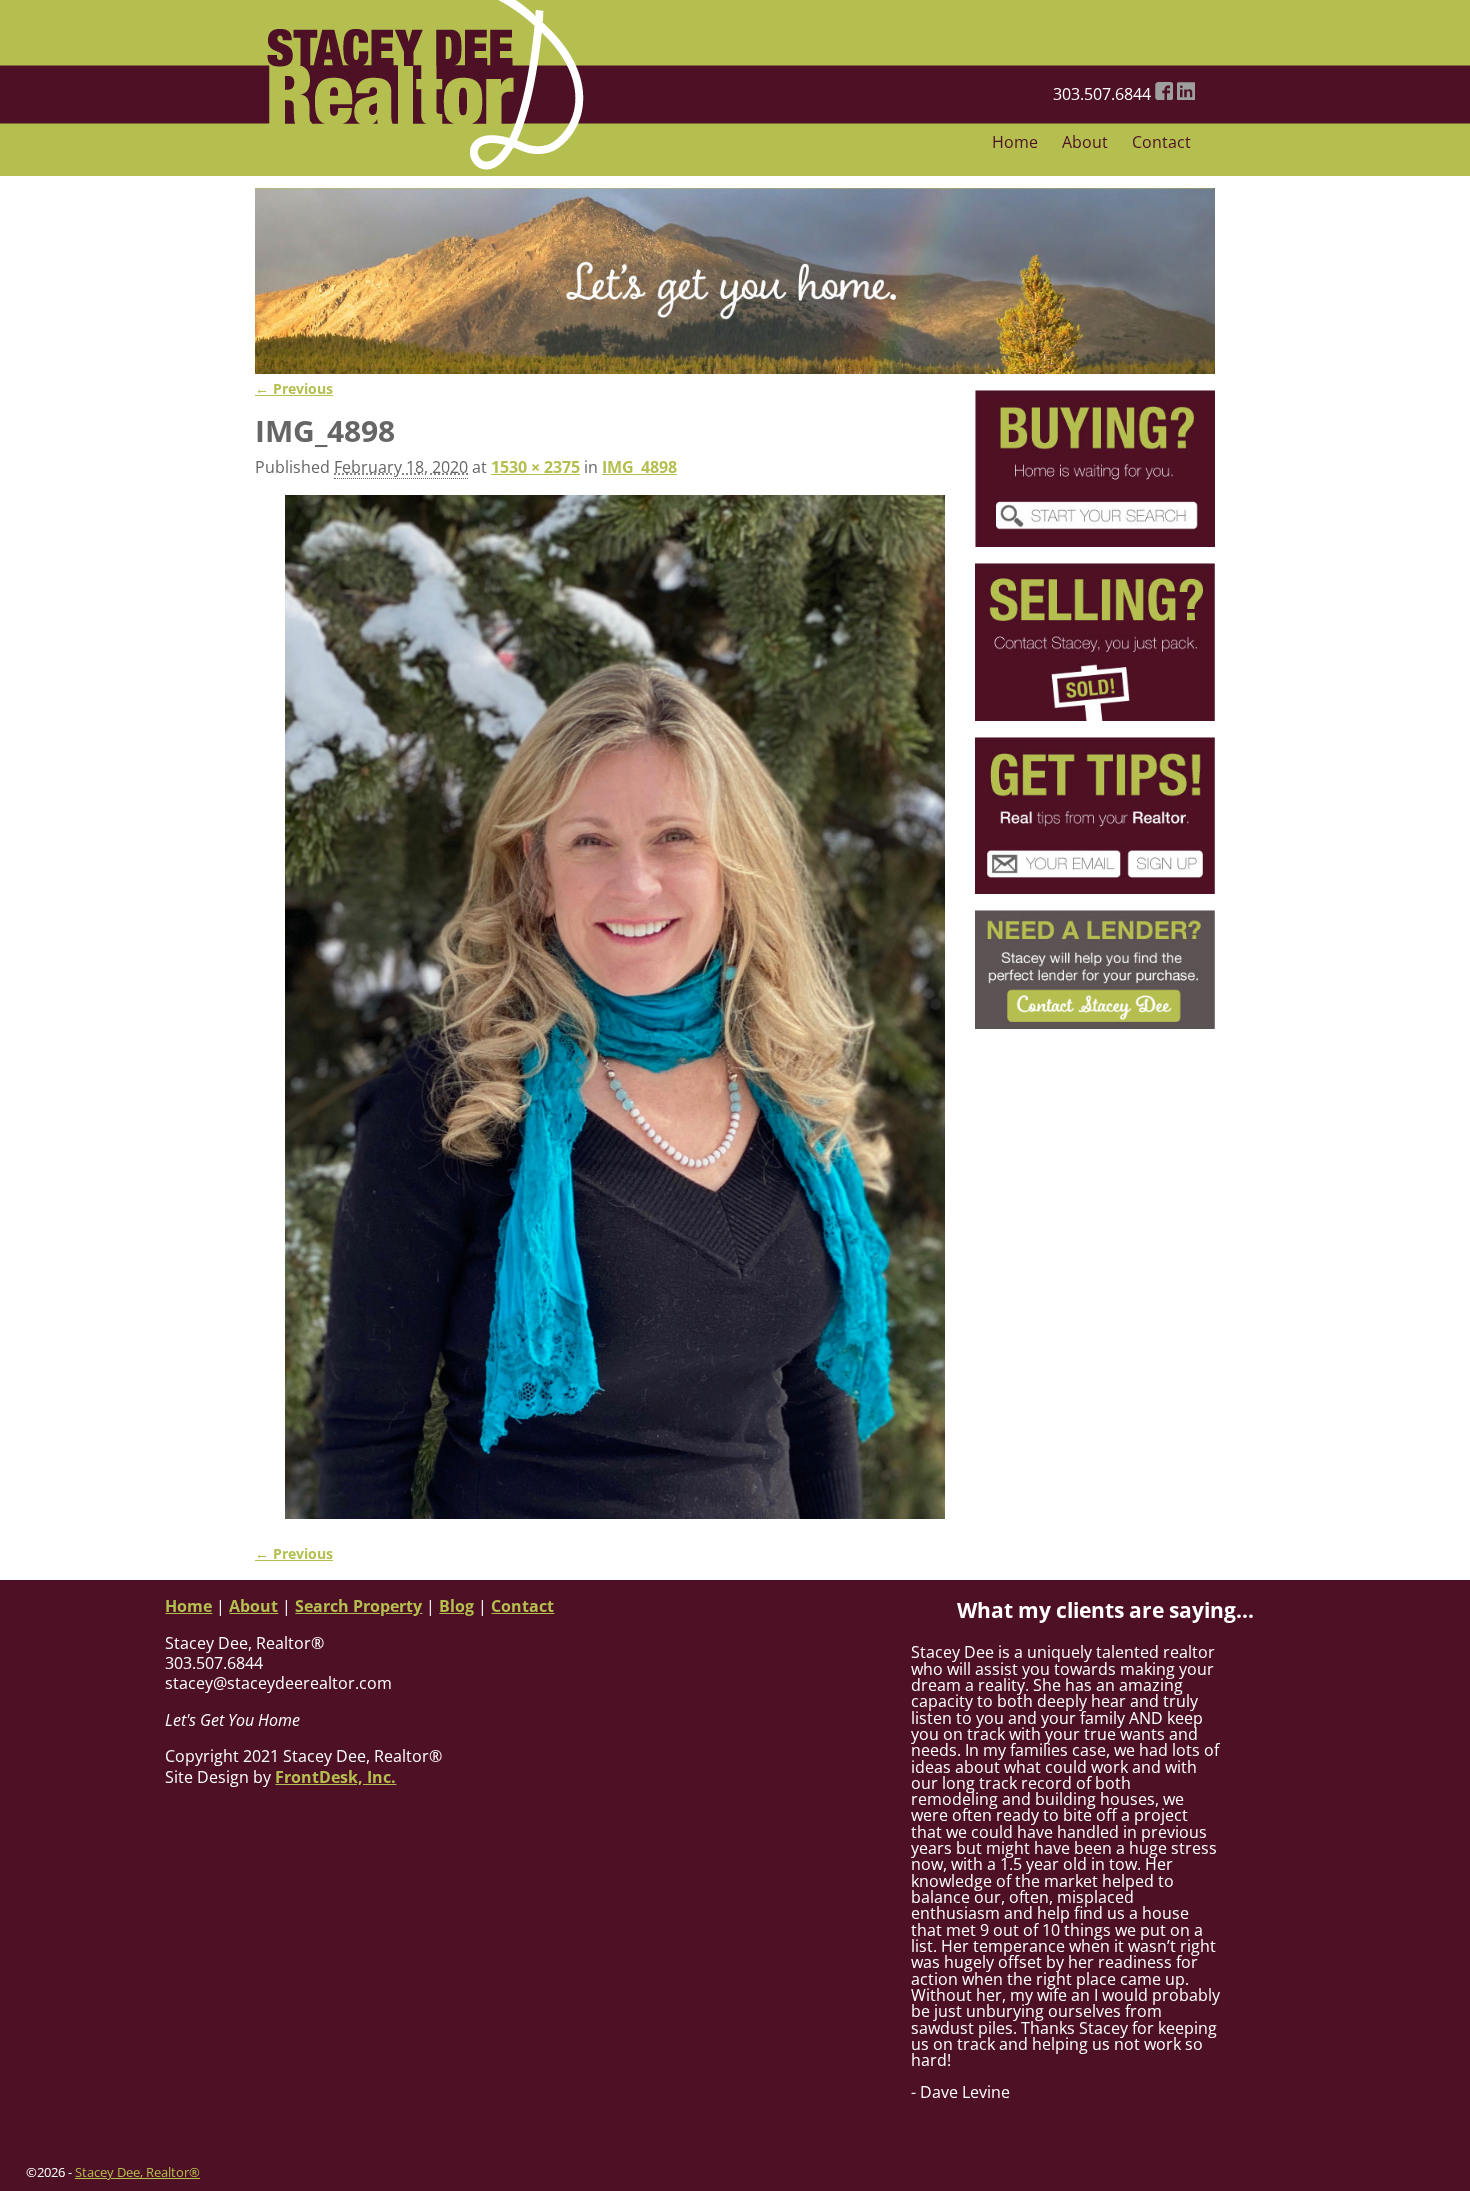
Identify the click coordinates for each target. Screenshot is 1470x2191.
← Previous (294, 388)
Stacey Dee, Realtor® (137, 2172)
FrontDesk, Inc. (335, 1777)
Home (1015, 142)
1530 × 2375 (535, 467)
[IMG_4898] (615, 1007)
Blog (456, 1606)
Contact (1161, 142)
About (1085, 142)
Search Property (358, 1606)
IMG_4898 (639, 467)
